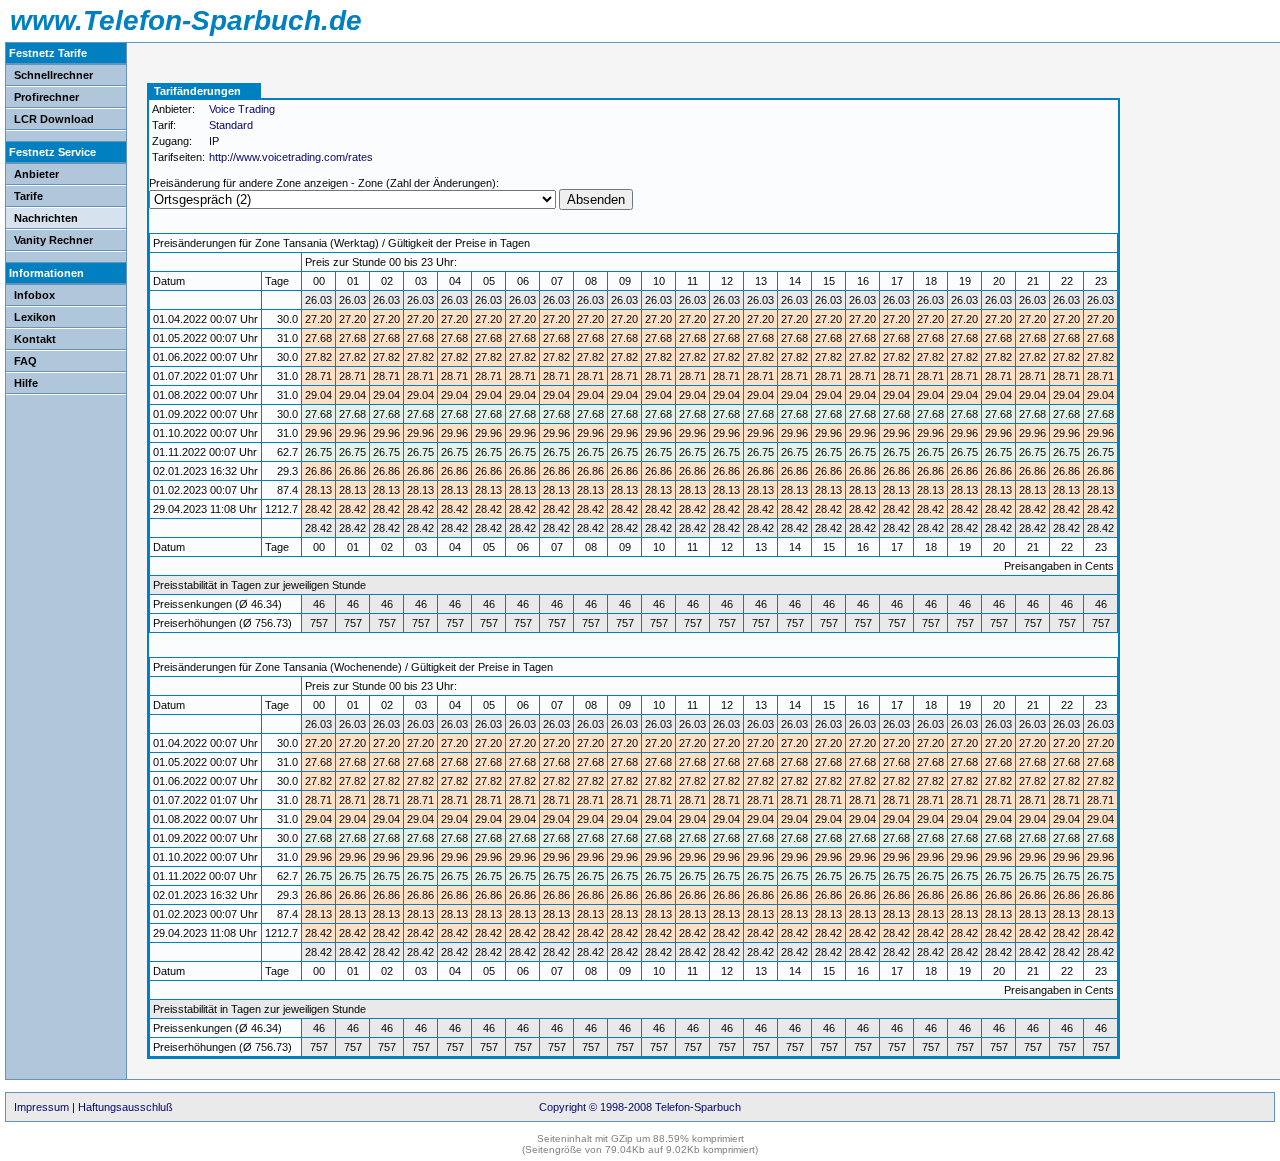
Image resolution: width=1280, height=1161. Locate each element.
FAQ (25, 361)
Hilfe (26, 383)
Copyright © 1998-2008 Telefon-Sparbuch (640, 1107)
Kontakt (35, 339)
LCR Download (54, 119)
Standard (231, 125)
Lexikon (35, 317)
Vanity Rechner (53, 240)
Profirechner (46, 97)
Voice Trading (242, 109)
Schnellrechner (53, 75)
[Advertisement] (1200, 195)
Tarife (28, 196)
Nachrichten (46, 218)
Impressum (41, 1107)
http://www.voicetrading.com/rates (291, 157)
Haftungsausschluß (125, 1107)
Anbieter (36, 174)
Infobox (34, 295)
